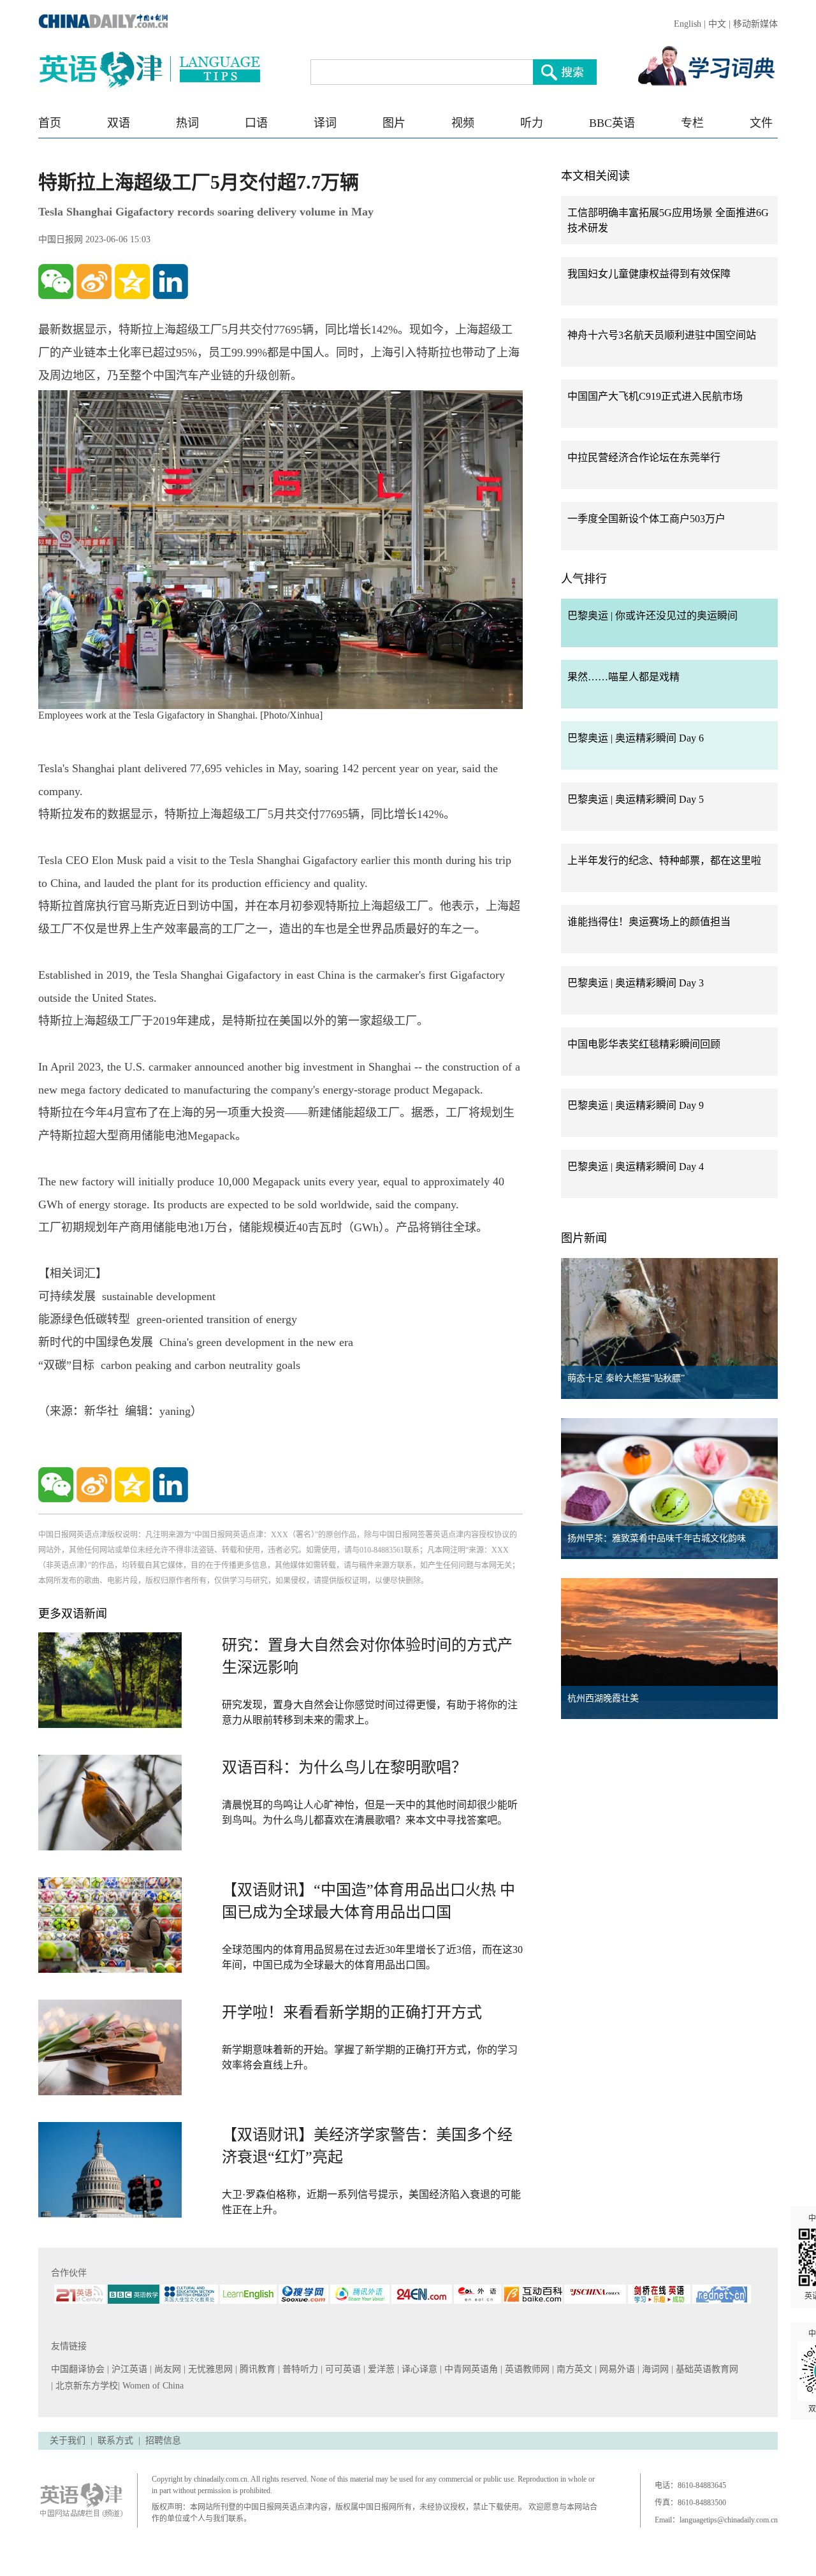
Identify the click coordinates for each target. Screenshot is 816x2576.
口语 (256, 123)
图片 (394, 123)
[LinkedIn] (171, 282)
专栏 (692, 123)
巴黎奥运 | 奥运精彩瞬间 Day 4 (636, 1167)
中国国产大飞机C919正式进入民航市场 (655, 396)
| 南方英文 (573, 2369)
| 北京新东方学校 (84, 2386)
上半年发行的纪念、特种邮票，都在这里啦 (664, 860)
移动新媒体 (755, 24)
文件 (761, 123)
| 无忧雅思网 (209, 2369)
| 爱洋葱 (380, 2369)
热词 (187, 123)
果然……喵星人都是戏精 (623, 677)
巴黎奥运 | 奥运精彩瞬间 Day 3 (636, 983)
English (688, 24)
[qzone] (132, 282)
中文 (717, 24)
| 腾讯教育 (257, 2369)
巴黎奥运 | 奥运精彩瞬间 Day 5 (636, 799)
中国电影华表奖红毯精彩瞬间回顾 (644, 1044)
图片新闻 (584, 1238)
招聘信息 (163, 2441)
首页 (50, 123)
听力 (532, 123)
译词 (325, 123)
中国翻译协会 (79, 2369)
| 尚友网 (167, 2369)
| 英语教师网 (526, 2369)
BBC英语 (612, 123)
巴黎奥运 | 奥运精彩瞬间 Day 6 (636, 738)
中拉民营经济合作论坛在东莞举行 (644, 457)
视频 (463, 123)
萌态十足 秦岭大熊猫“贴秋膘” (626, 1378)
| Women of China (151, 2386)
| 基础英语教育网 (706, 2369)
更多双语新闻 (73, 1614)
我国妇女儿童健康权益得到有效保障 (649, 274)
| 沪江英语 (128, 2369)
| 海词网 (654, 2369)
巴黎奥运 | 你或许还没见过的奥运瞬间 (652, 616)
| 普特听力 (299, 2369)
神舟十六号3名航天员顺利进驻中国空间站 (662, 335)
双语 (119, 123)
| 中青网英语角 (470, 2369)
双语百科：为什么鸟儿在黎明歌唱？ (344, 1767)
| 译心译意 (419, 2369)
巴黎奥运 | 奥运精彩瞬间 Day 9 (636, 1105)
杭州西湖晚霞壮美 (603, 1698)
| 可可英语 (342, 2369)
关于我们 (68, 2441)
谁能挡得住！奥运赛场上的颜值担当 (649, 922)
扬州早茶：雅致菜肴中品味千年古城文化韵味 (657, 1538)
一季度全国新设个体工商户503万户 (646, 519)
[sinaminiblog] (94, 282)
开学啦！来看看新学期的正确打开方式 (352, 2012)
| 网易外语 (616, 2369)
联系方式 (115, 2441)
